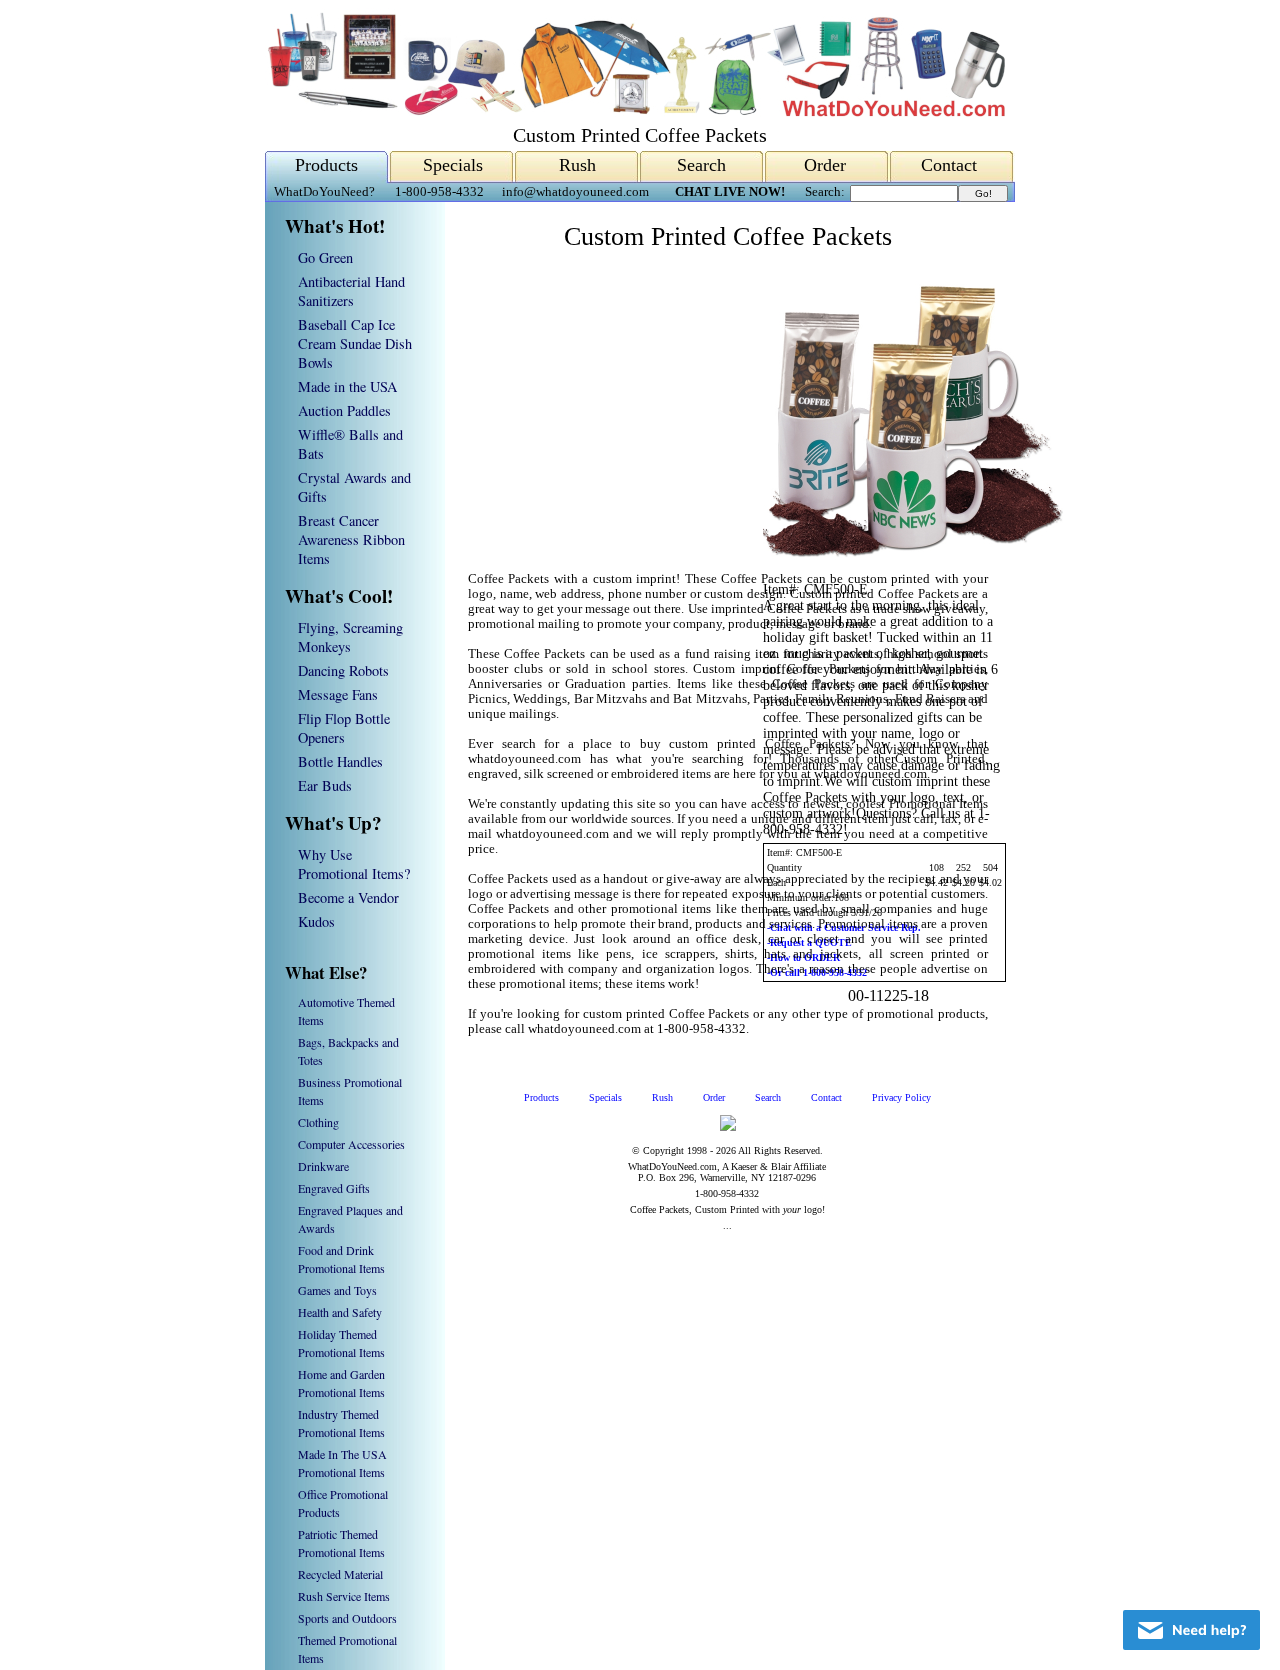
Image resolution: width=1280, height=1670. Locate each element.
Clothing (318, 1122)
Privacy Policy (901, 1097)
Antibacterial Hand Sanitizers (351, 291)
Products (326, 165)
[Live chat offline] (1191, 1630)
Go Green (325, 257)
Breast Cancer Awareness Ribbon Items (351, 539)
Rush (577, 165)
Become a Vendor (348, 897)
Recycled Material (340, 1574)
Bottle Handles (340, 761)
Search (701, 165)
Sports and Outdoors (347, 1618)
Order (825, 165)
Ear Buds (325, 785)
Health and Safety (340, 1312)
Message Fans (338, 694)
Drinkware (323, 1166)
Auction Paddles (344, 410)
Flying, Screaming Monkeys (350, 637)
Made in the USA (347, 386)
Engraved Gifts (334, 1188)
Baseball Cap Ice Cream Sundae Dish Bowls (355, 343)
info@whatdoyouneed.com (575, 192)
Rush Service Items (344, 1596)
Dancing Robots (343, 670)
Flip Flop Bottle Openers (344, 728)
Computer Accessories (351, 1144)
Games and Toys (337, 1290)
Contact (949, 165)
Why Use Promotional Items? (354, 864)
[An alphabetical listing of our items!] (635, 111)
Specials (453, 165)
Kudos (316, 921)
